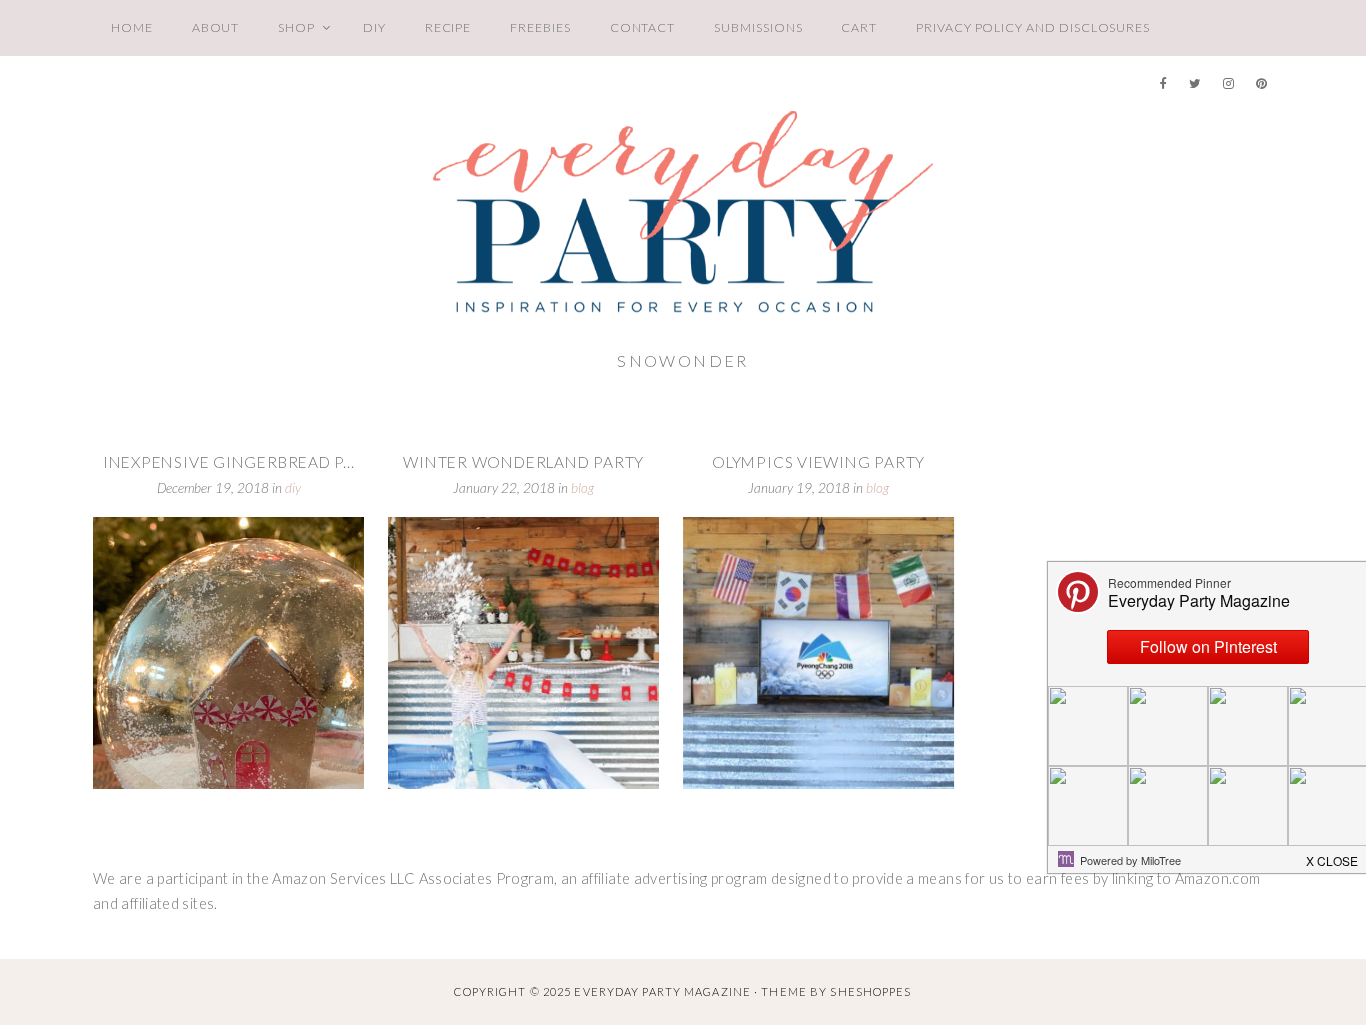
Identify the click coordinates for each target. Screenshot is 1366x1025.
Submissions (758, 27)
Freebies (540, 27)
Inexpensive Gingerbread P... (229, 462)
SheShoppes (870, 991)
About (216, 27)
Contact (643, 27)
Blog (582, 488)
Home (132, 27)
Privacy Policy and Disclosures (1033, 27)
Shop (296, 27)
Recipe (448, 27)
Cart (859, 27)
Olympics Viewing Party (818, 462)
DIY (374, 27)
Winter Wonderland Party (523, 462)
